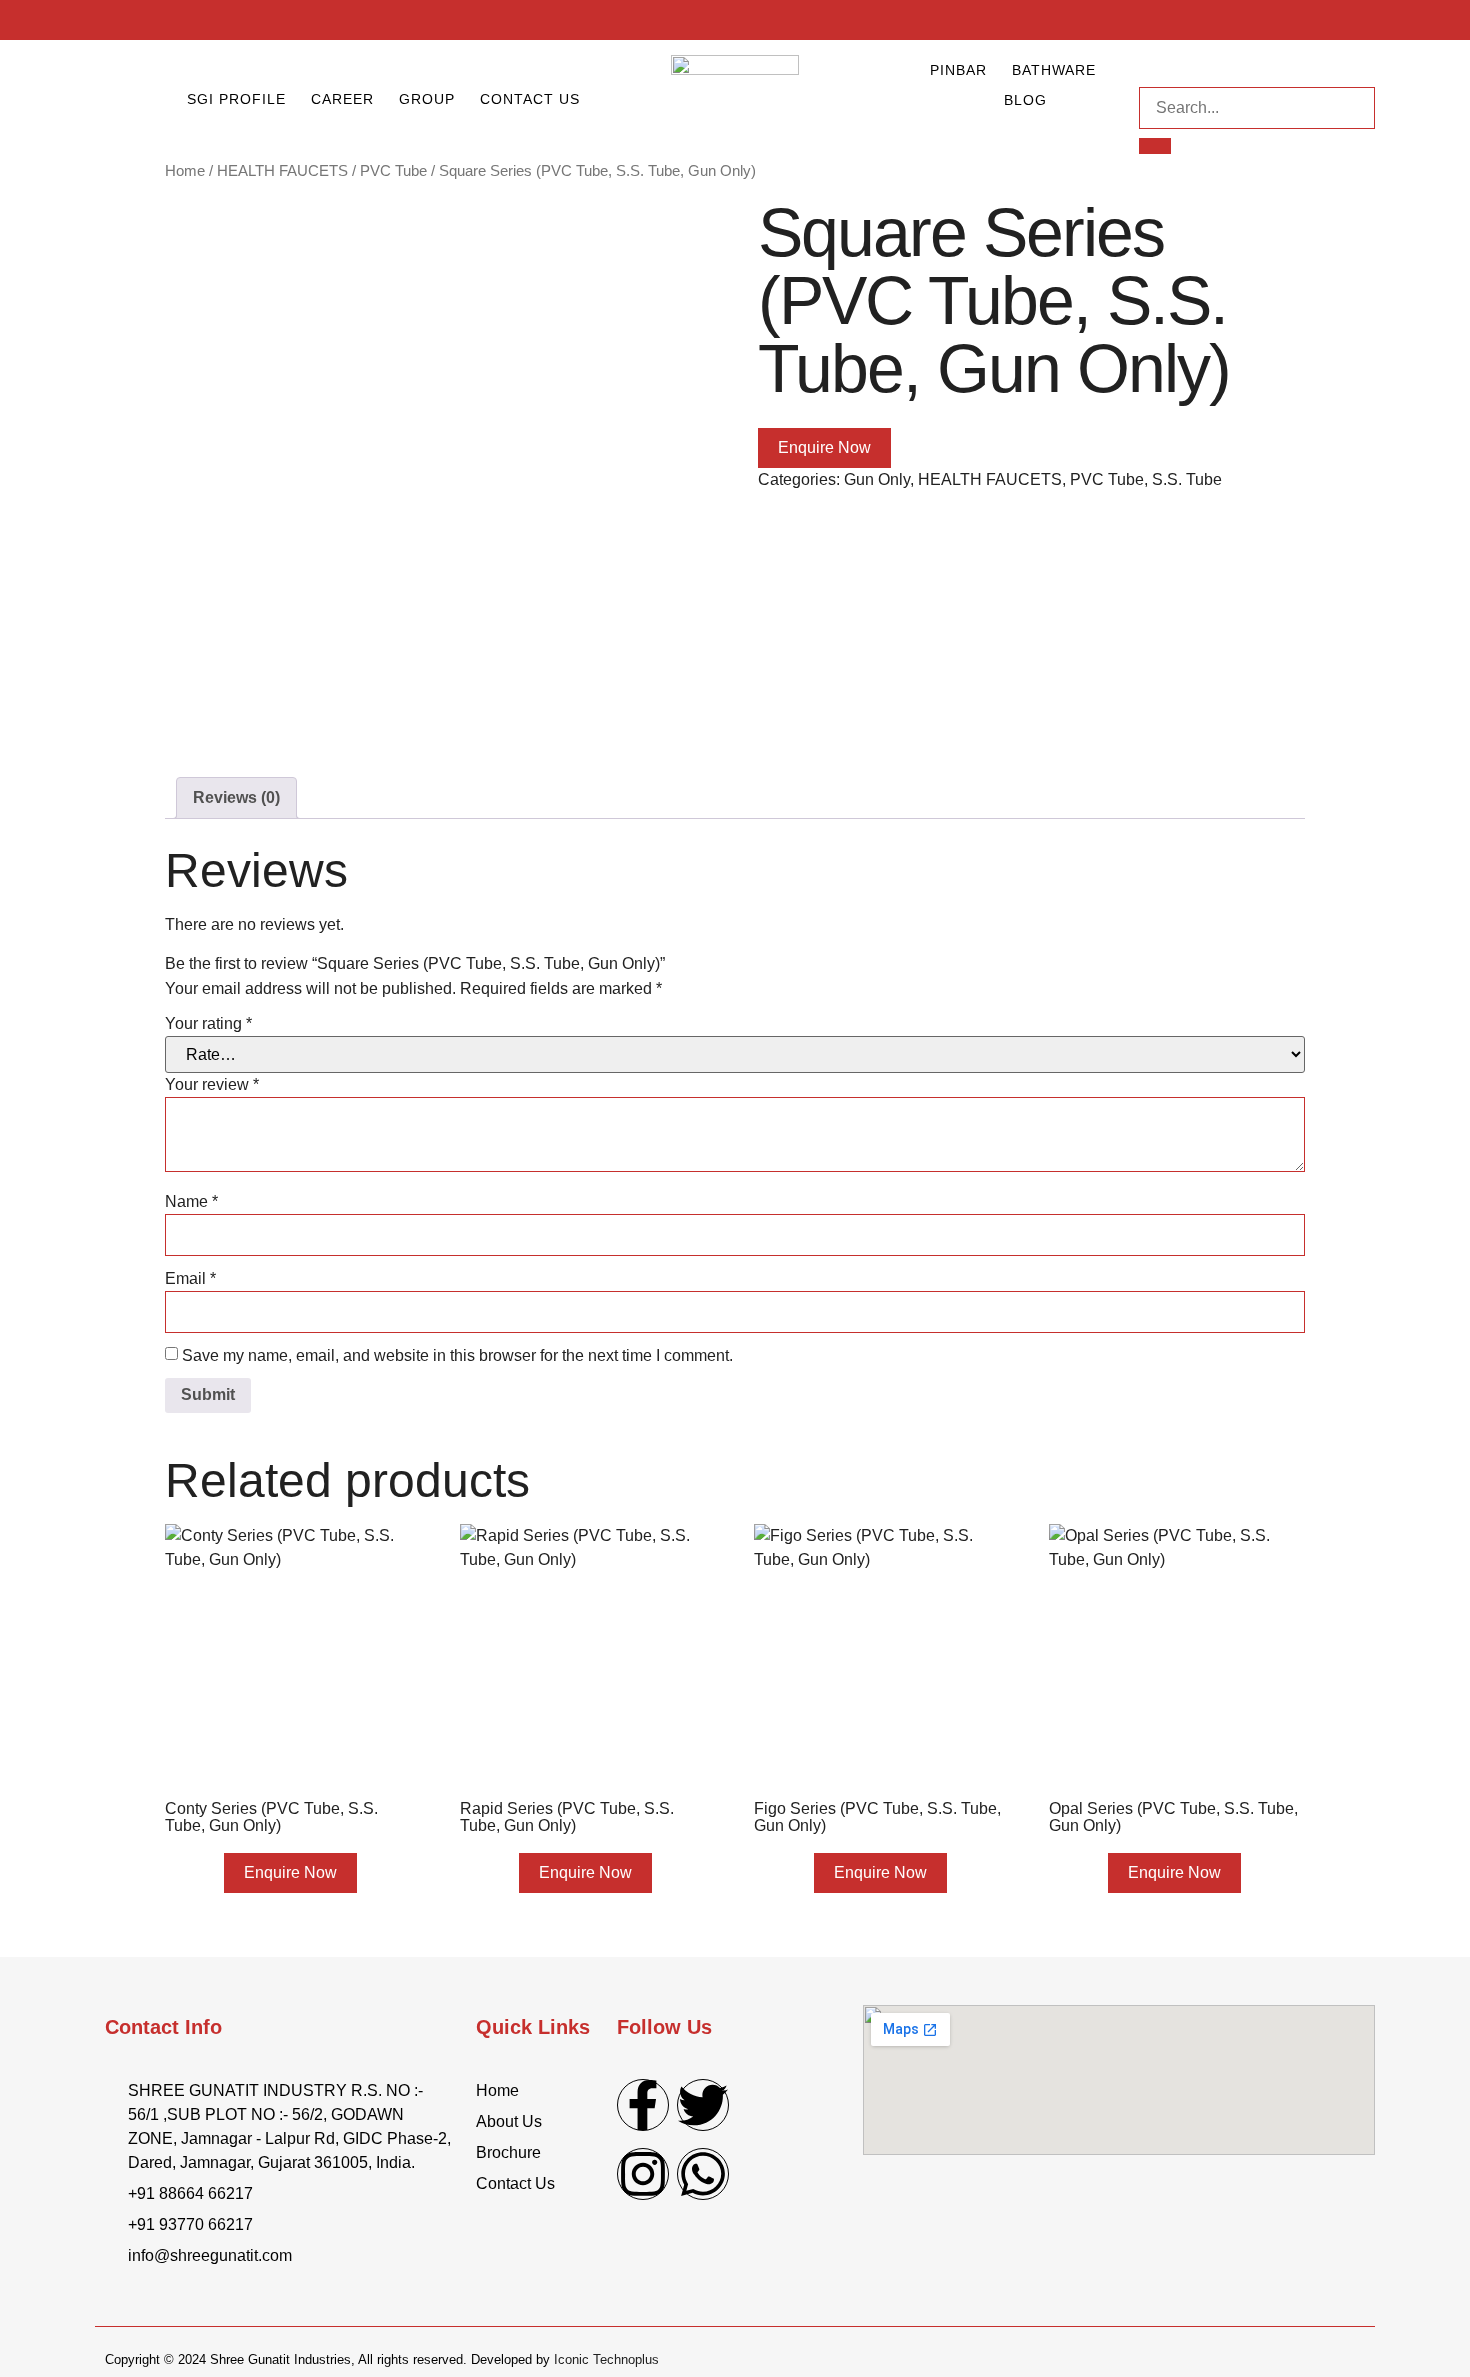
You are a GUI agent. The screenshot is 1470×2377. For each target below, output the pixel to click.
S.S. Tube (1187, 479)
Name (191, 1201)
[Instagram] (643, 2174)
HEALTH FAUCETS (282, 171)
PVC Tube (393, 171)
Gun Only (877, 479)
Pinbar (958, 70)
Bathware (1054, 70)
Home (185, 171)
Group (427, 99)
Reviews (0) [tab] (236, 797)
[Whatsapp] (703, 2174)
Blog (1025, 100)
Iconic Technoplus (606, 2359)
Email (190, 1278)
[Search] (1155, 146)
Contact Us (530, 99)
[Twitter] (703, 2105)
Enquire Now (824, 447)
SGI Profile (236, 99)
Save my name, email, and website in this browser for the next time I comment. (457, 1355)
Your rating (208, 1023)
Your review (212, 1084)
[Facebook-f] (643, 2105)
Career (342, 99)
